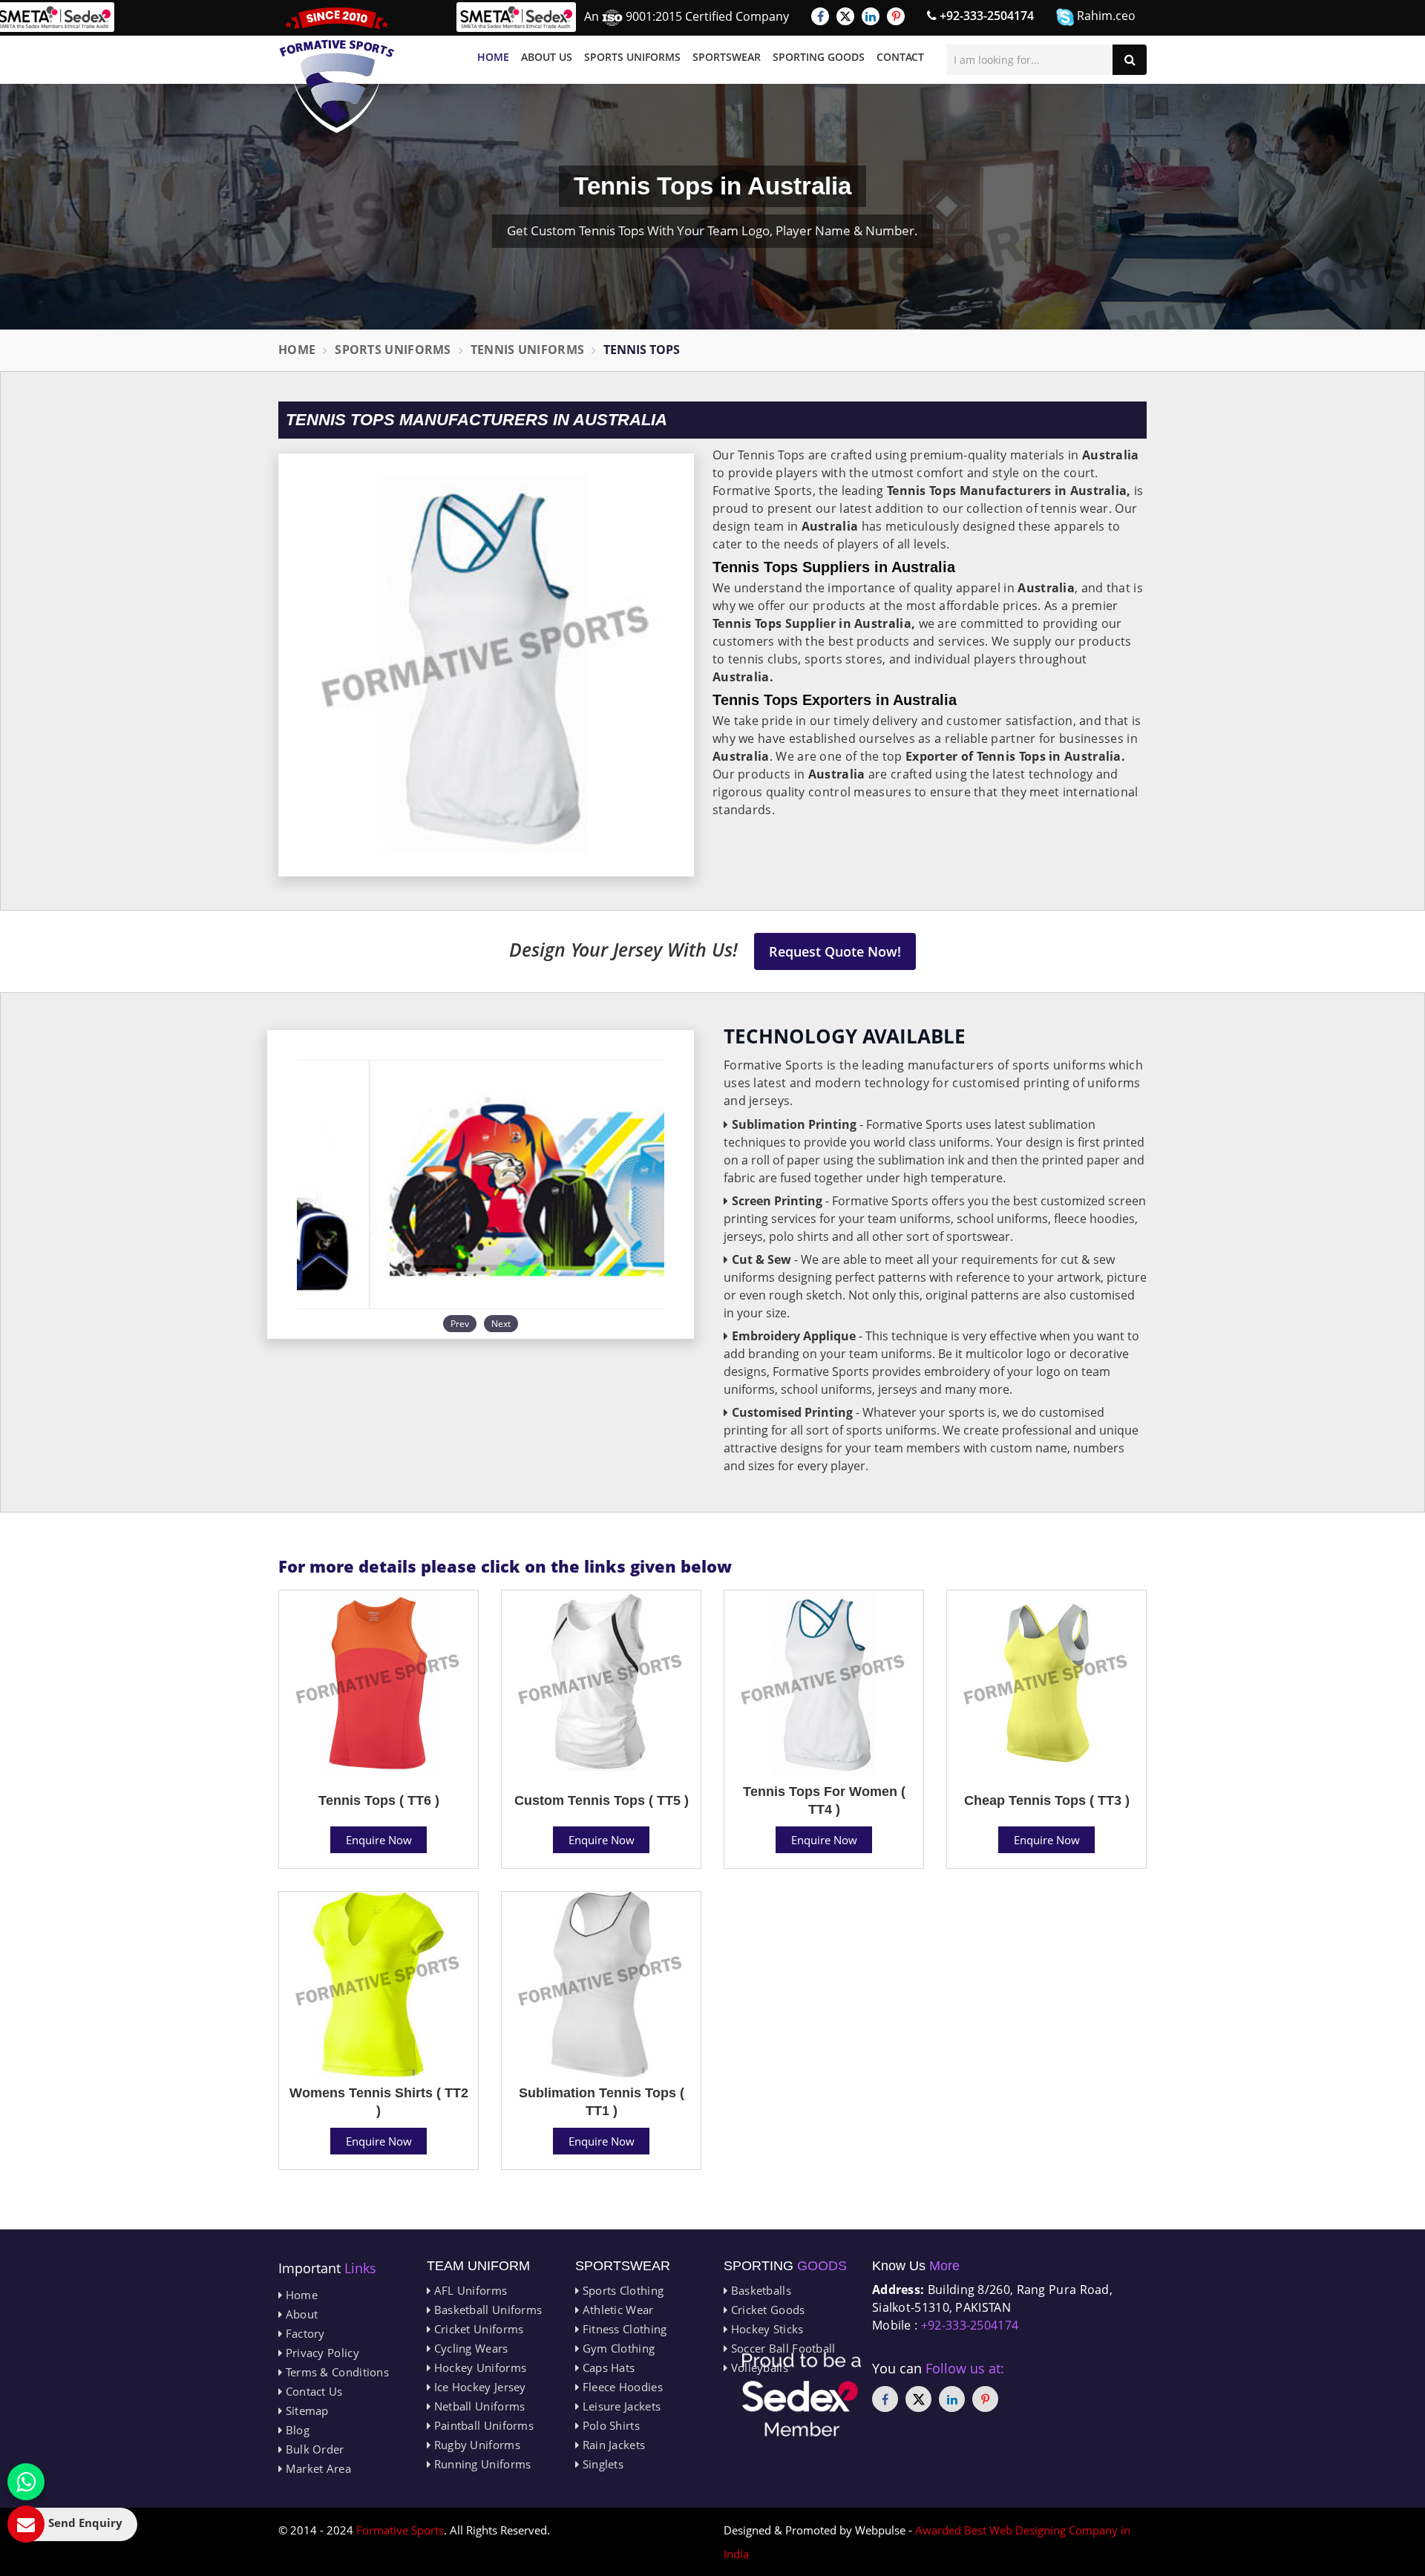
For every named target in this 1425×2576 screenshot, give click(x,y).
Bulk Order (313, 2449)
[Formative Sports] (337, 70)
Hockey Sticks (765, 2329)
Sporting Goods (819, 57)
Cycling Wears (469, 2348)
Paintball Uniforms (482, 2425)
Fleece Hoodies (621, 2387)
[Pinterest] (896, 16)
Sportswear (727, 57)
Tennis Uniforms (528, 350)
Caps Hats (607, 2367)
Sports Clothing (621, 2290)
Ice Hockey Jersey (478, 2387)
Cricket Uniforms (477, 2329)
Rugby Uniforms (475, 2445)
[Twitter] (845, 16)
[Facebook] (820, 16)
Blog (296, 2430)
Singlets (601, 2464)
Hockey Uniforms (478, 2367)
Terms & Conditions (335, 2372)
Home (493, 57)
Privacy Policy (321, 2353)
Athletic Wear (616, 2310)
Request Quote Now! (835, 951)
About (300, 2314)
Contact (900, 57)
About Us (547, 57)
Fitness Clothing (623, 2329)
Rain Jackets (612, 2445)
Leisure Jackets (620, 2406)
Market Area (317, 2468)
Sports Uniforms (632, 57)
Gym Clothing (617, 2348)
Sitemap (305, 2411)
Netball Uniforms (478, 2406)
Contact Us (312, 2391)
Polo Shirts (609, 2425)
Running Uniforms (481, 2464)
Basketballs (759, 2290)
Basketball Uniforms (486, 2310)
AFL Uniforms (469, 2290)
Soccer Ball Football (781, 2348)
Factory (303, 2333)
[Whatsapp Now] (26, 2482)
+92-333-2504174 (985, 16)
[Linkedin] (871, 16)
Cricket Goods (766, 2310)
